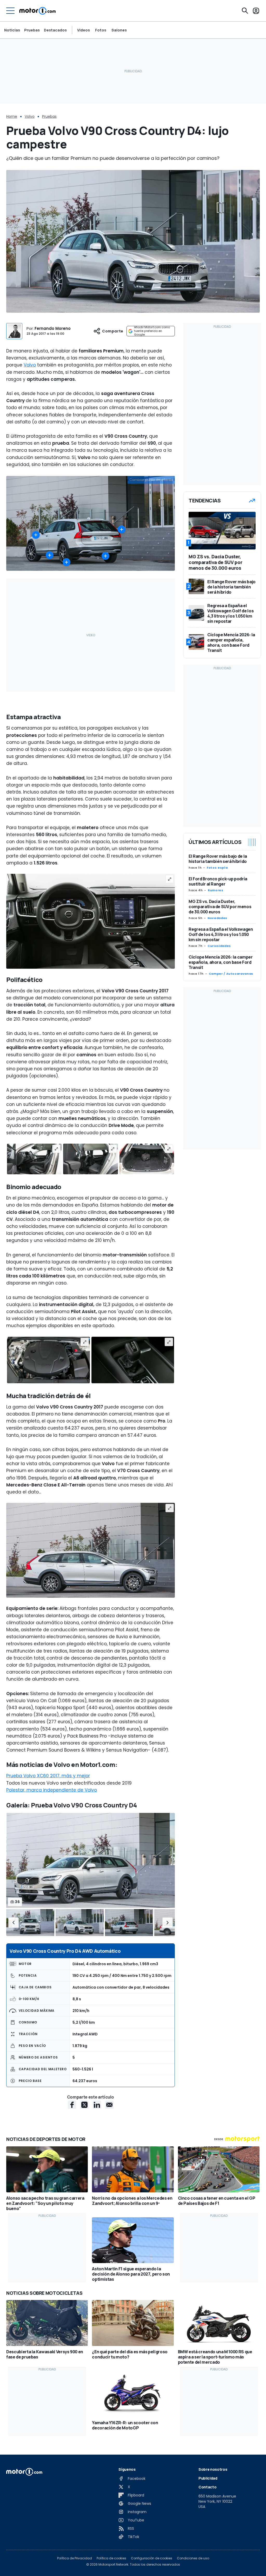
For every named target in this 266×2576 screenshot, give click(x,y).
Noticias (12, 30)
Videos (84, 30)
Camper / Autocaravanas (231, 974)
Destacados (55, 30)
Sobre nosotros (213, 2469)
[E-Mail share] (109, 2105)
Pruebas (32, 30)
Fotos (101, 30)
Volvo (30, 116)
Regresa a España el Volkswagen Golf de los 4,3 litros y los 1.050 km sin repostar (221, 934)
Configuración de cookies (152, 2558)
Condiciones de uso (193, 2558)
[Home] (38, 11)
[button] (14, 1923)
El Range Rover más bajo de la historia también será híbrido (218, 859)
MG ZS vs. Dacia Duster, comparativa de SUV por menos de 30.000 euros (220, 907)
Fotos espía (217, 868)
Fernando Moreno (53, 328)
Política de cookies (111, 2558)
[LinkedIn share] (97, 2105)
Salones (119, 30)
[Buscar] (245, 11)
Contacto (207, 2487)
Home (12, 116)
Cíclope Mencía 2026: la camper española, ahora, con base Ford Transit (221, 962)
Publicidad (208, 2478)
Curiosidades (219, 946)
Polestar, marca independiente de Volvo (52, 1790)
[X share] (84, 2105)
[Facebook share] (72, 2105)
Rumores (215, 890)
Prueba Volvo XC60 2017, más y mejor (48, 1776)
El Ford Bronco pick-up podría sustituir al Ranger (218, 881)
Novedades (217, 918)
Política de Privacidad (75, 2558)
